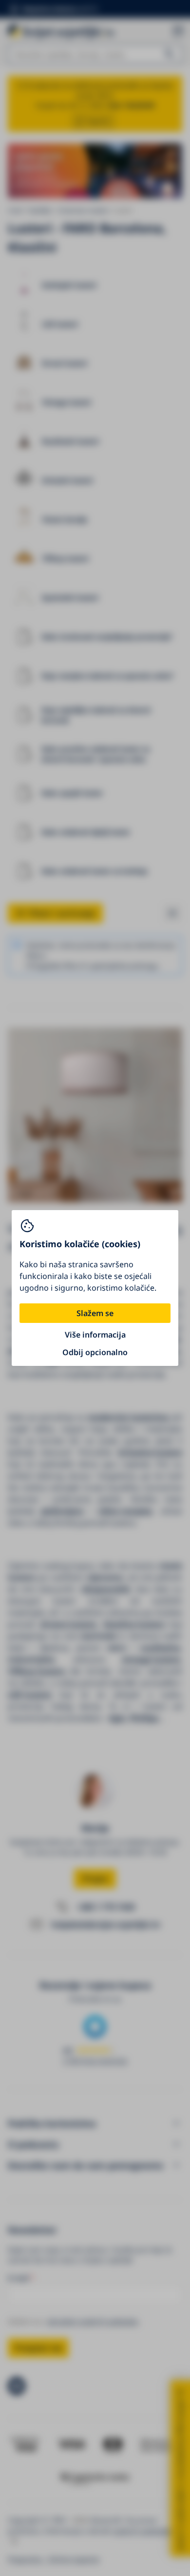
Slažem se (95, 1313)
